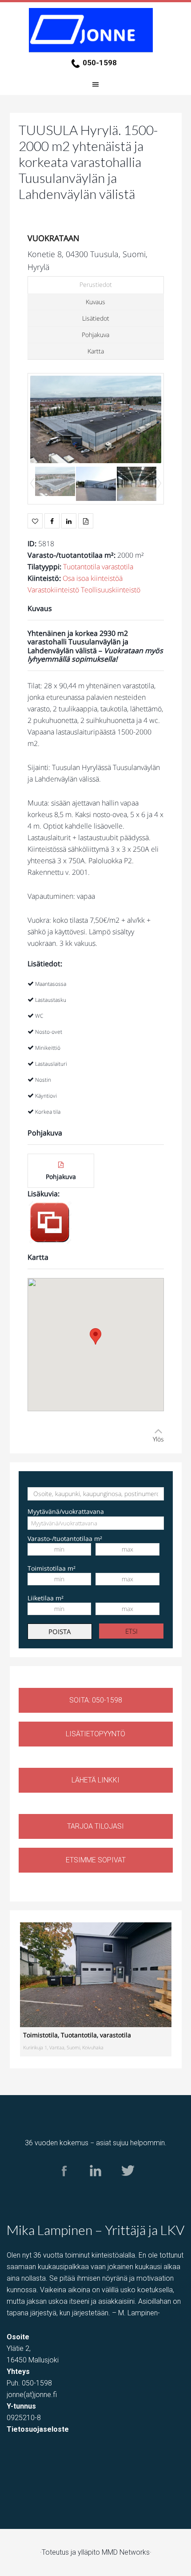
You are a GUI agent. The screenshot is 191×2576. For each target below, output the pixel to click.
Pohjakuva (95, 335)
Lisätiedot (96, 318)
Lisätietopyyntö (95, 1734)
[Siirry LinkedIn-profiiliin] (96, 2185)
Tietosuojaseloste (38, 2429)
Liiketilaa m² (46, 1598)
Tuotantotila (82, 567)
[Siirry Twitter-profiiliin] (127, 2185)
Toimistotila (40, 2035)
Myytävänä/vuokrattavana (66, 1511)
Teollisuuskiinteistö (111, 590)
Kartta (96, 351)
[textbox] (69, 1523)
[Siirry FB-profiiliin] (64, 2185)
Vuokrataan (54, 238)
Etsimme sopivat (96, 1860)
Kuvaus (95, 302)
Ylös (158, 1439)
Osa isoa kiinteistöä (93, 578)
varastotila (117, 567)
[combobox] (96, 1523)
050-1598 (100, 63)
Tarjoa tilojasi (95, 1826)
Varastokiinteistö (53, 590)
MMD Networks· (127, 2552)
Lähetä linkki (95, 1780)
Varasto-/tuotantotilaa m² (65, 1538)
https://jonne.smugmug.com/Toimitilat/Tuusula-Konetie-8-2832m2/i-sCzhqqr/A (50, 1223)
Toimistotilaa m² (52, 1568)
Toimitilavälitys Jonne (95, 30)
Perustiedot (96, 284)
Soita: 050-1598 (96, 1700)
